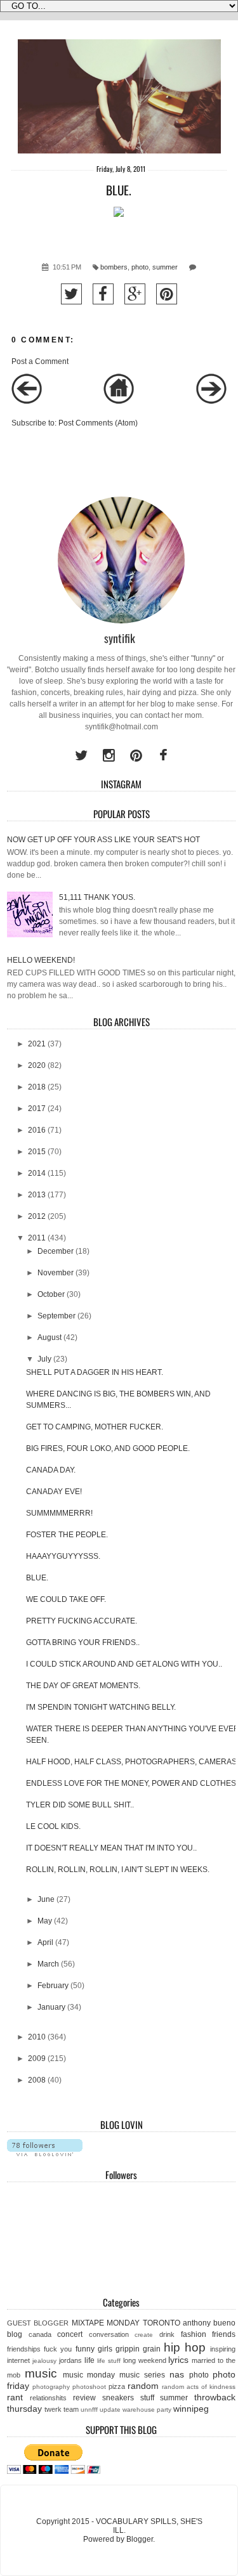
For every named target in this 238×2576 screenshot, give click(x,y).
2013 (37, 1195)
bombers (114, 267)
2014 (37, 1173)
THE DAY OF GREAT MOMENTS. (83, 1686)
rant (15, 2397)
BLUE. (37, 1578)
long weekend (145, 2360)
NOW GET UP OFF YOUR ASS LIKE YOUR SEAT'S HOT (103, 840)
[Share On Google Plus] (135, 294)
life (89, 2360)
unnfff (89, 2410)
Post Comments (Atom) (98, 423)
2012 (37, 1216)
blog (15, 2334)
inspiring (223, 2349)
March (48, 1964)
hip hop (185, 2347)
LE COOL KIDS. (53, 1826)
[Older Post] (211, 401)
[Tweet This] (71, 294)
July (44, 1359)
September (56, 1316)
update (110, 2410)
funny (85, 2349)
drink (167, 2334)
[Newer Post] (27, 401)
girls (105, 2349)
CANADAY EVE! (54, 1492)
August (50, 1337)
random (143, 2386)
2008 (37, 2080)
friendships (24, 2349)
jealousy (44, 2361)
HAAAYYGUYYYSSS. (63, 1556)
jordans (70, 2360)
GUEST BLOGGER (38, 2323)
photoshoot (89, 2387)
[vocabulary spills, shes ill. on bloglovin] (45, 2154)
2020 (37, 1065)
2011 (37, 1238)
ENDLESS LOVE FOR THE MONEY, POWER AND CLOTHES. (132, 1783)
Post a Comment (40, 361)
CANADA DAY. (51, 1470)
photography (51, 2387)
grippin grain (138, 2349)
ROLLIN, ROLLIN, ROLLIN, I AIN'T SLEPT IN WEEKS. (118, 1870)
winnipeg (191, 2409)
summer (165, 267)
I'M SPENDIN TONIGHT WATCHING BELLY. (101, 1707)
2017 (37, 1109)
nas (177, 2374)
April (45, 1942)
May (45, 1921)
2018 (37, 1087)
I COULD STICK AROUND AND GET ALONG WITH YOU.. (124, 1664)
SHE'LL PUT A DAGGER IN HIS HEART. (95, 1372)
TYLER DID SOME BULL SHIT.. (80, 1805)
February (53, 1986)
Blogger (140, 2539)
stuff (147, 2398)
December (56, 1251)
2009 (37, 2059)
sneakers (118, 2398)
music (41, 2373)
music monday (89, 2375)
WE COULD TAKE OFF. (66, 1599)
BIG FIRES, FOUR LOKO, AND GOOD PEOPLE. (108, 1448)
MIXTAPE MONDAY (106, 2323)
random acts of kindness (199, 2387)
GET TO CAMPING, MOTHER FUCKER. (95, 1427)
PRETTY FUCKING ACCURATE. (82, 1621)
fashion (194, 2334)
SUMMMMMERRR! (59, 1513)
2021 (37, 1044)
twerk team (62, 2409)
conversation (109, 2334)
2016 (37, 1130)
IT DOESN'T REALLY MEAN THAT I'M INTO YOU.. (111, 1848)
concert (70, 2334)
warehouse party (147, 2410)
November (56, 1273)
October (51, 1294)
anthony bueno (209, 2323)
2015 (37, 1152)
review (84, 2398)
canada (40, 2334)
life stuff (109, 2361)
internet (18, 2360)
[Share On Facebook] (103, 294)
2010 (37, 2037)
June (46, 1899)
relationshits (48, 2398)
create (144, 2335)
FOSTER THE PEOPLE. (67, 1535)
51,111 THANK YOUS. (97, 897)
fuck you (58, 2349)
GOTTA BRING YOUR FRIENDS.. (83, 1643)
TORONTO (162, 2323)
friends (224, 2334)
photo (140, 267)
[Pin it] (167, 294)
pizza (117, 2386)
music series (142, 2375)
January (51, 2007)
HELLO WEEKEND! (41, 960)
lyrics (178, 2360)
